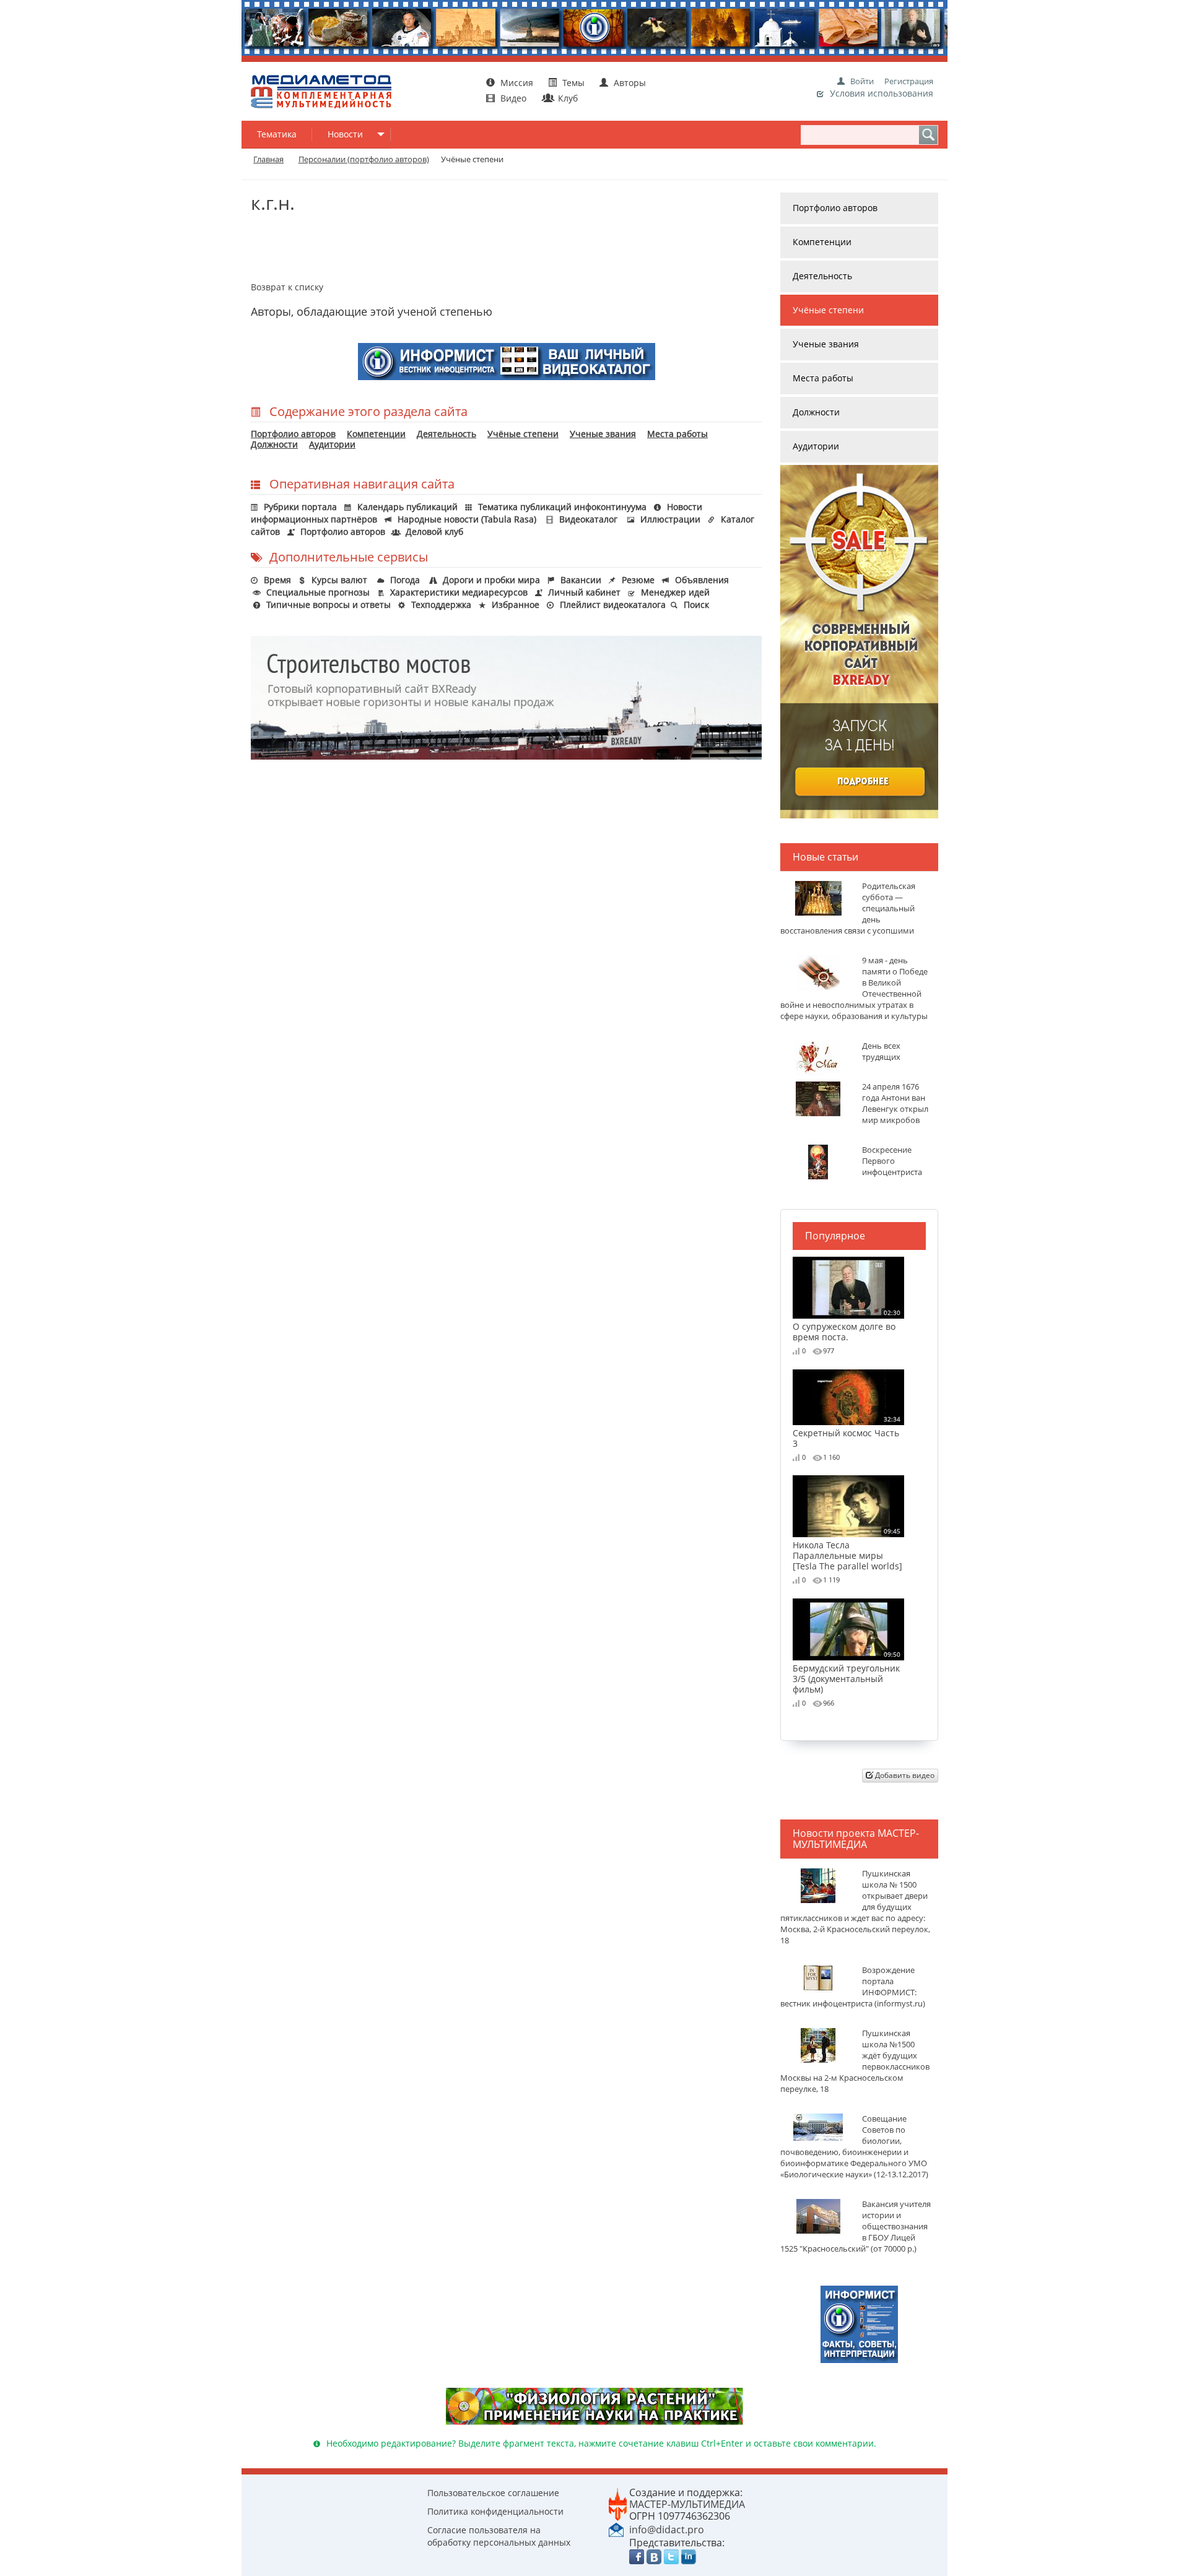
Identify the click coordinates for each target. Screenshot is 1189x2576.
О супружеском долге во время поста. (847, 1325)
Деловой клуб (434, 531)
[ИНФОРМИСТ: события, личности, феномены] (507, 360)
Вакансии (581, 580)
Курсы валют (339, 580)
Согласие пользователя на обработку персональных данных (499, 2536)
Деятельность (446, 434)
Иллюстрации (670, 519)
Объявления (702, 580)
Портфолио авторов (293, 434)
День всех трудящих (881, 1052)
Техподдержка (441, 605)
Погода (405, 580)
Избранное (516, 605)
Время (277, 580)
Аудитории (332, 444)
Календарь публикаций (407, 507)
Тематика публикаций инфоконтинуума (562, 507)
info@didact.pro (667, 2530)
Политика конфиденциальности (495, 2511)
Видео (513, 98)
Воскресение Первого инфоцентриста (892, 1161)
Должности (274, 444)
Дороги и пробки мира (491, 580)
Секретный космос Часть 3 (847, 1432)
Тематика (277, 134)
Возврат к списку (287, 287)
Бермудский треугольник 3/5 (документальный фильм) (847, 1672)
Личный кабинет (584, 592)
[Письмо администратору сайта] (616, 2529)
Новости (345, 134)
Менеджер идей (675, 592)
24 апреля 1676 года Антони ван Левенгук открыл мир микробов (895, 1104)
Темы (573, 83)
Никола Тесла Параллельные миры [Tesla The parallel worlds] (847, 1549)
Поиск (696, 605)
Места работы (677, 434)
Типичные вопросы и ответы (329, 605)
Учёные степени (523, 434)
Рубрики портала (300, 507)
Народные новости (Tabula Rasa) (467, 519)
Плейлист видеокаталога (613, 605)
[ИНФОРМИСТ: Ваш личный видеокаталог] (859, 2323)
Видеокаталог (588, 519)
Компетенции (376, 434)
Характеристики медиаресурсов (459, 592)
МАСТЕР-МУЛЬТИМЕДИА (687, 2504)
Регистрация (909, 81)
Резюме (638, 580)
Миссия (516, 83)
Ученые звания (603, 434)
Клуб (567, 98)
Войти (862, 81)
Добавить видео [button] (904, 1775)
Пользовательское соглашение (493, 2493)
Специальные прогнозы (318, 592)
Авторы (629, 83)
